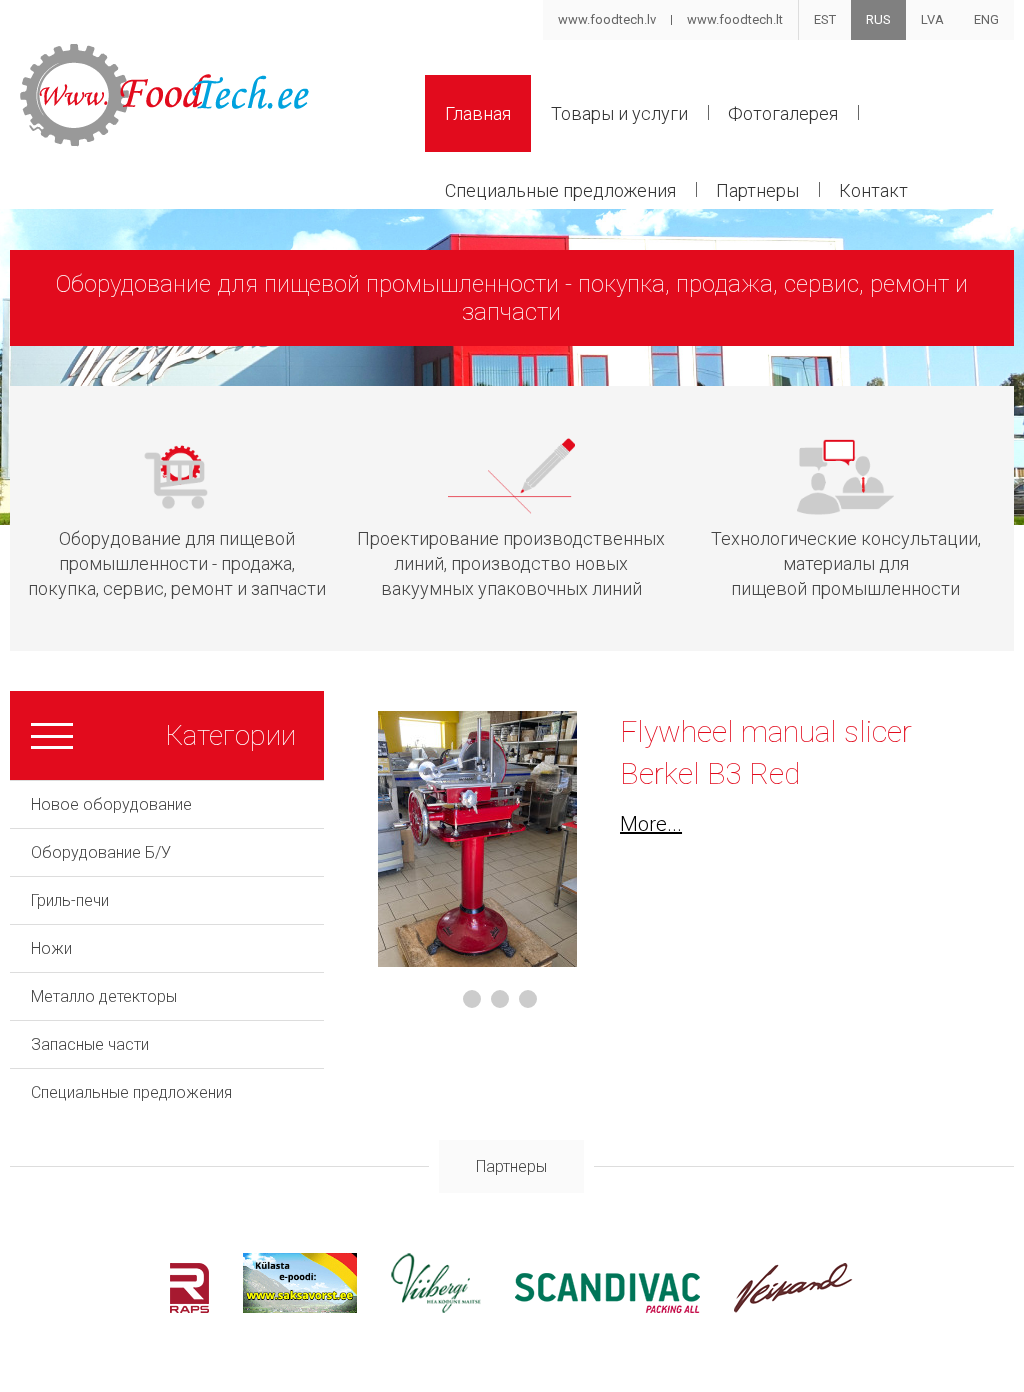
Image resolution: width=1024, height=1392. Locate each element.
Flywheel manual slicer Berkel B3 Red (766, 752)
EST (825, 19)
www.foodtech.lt (735, 19)
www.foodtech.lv (607, 19)
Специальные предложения (560, 190)
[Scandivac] (607, 1307)
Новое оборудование (111, 804)
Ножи (51, 948)
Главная (478, 113)
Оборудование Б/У (101, 852)
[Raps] (189, 1307)
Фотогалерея (783, 113)
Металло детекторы (104, 996)
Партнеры (757, 190)
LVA (932, 19)
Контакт (873, 190)
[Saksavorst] (300, 1307)
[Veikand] (793, 1307)
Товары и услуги (619, 113)
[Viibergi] (436, 1307)
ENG (986, 19)
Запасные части (90, 1044)
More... (651, 824)
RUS (878, 19)
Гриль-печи (70, 900)
